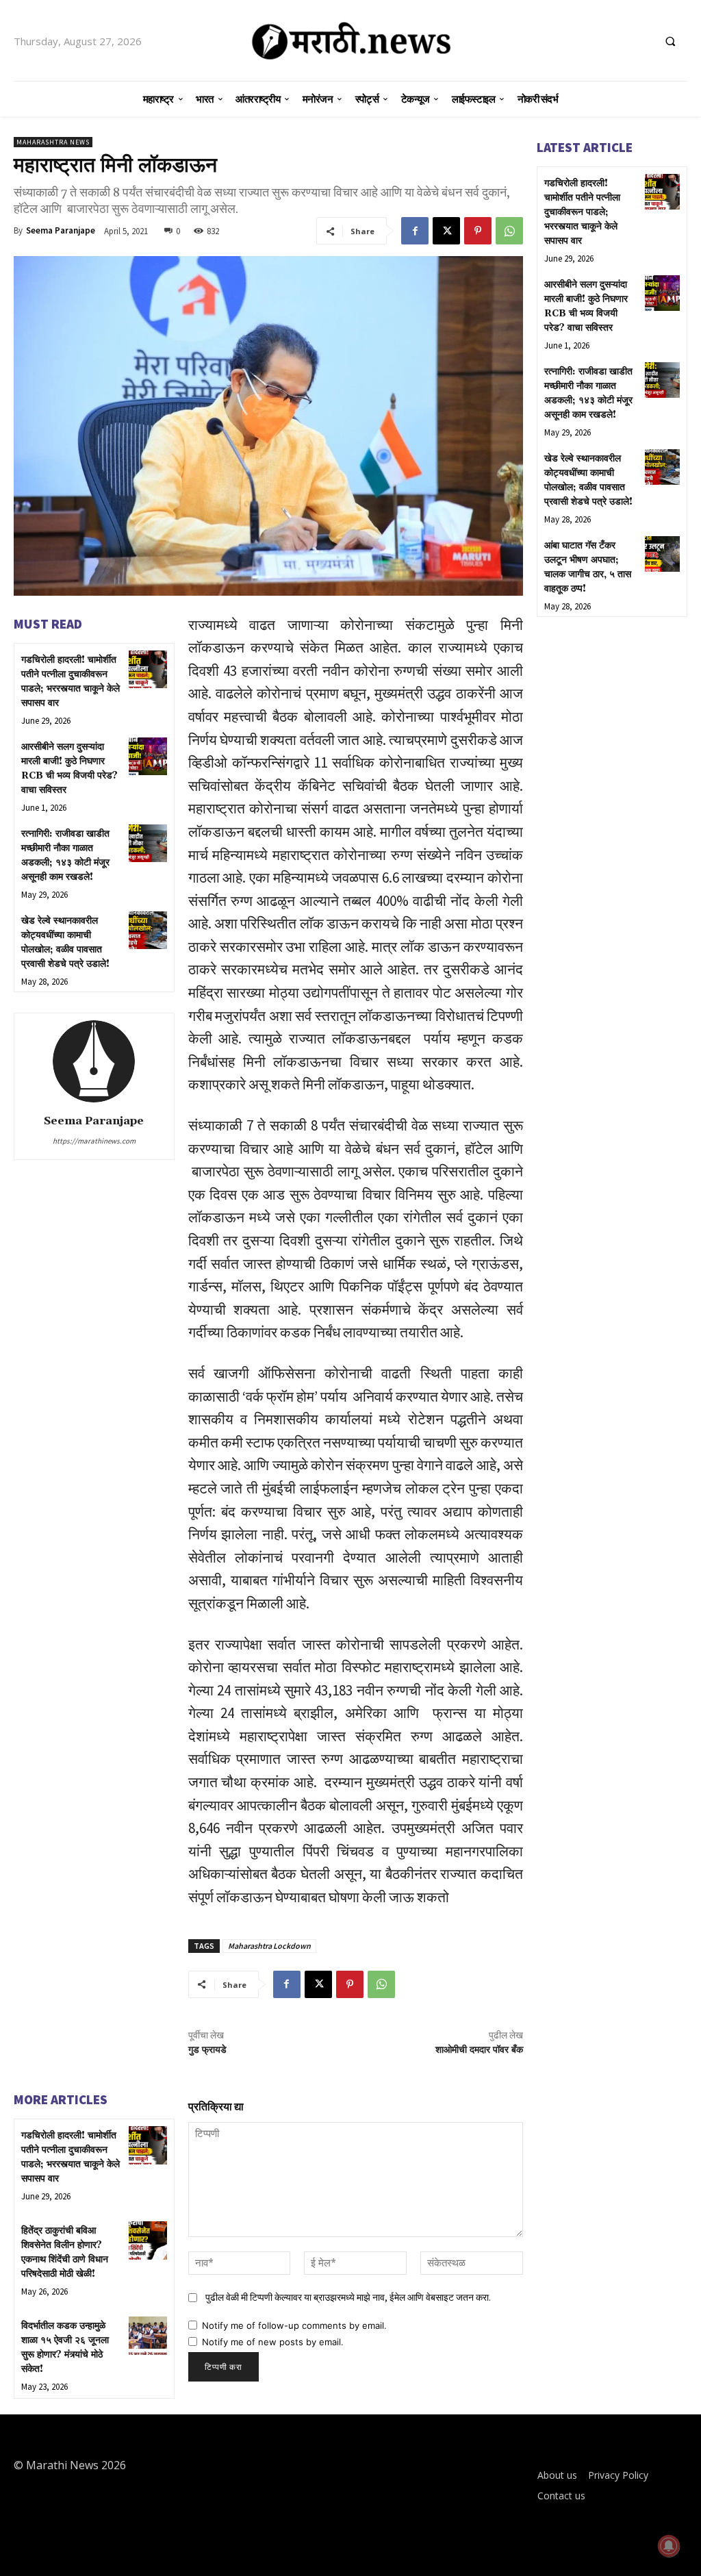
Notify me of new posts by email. (273, 2342)
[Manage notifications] (669, 2546)
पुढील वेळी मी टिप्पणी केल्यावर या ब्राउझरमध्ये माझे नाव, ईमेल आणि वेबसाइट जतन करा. (348, 2297)
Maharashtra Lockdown (269, 1946)
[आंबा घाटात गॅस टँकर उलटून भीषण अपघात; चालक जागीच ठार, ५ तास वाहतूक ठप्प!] (662, 554)
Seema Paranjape (61, 230)
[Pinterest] (478, 231)
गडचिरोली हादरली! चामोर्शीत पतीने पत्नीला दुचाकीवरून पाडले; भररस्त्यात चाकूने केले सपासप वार (582, 212)
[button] (670, 41)
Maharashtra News (53, 142)
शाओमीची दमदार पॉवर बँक (479, 2050)
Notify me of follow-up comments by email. (294, 2325)
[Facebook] (415, 231)
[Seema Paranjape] (94, 1061)
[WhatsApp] (509, 231)
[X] (446, 231)
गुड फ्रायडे (207, 2050)
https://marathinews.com (94, 1141)
